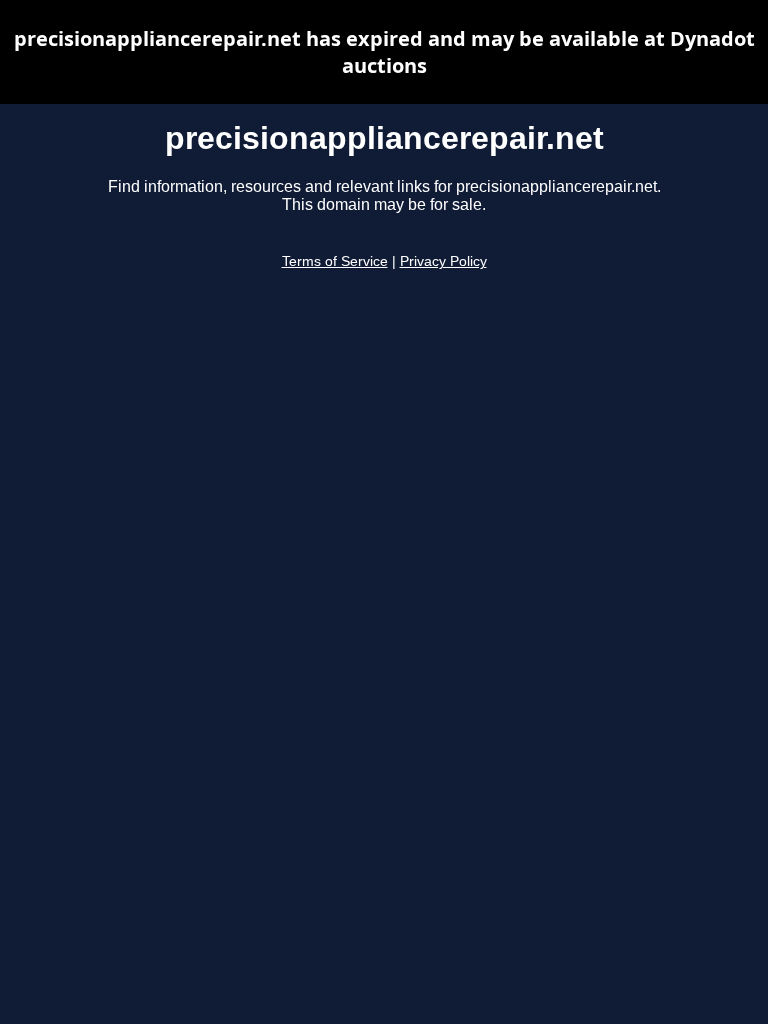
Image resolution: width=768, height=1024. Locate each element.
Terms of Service (335, 261)
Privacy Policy (443, 261)
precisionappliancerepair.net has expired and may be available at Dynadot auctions (384, 52)
